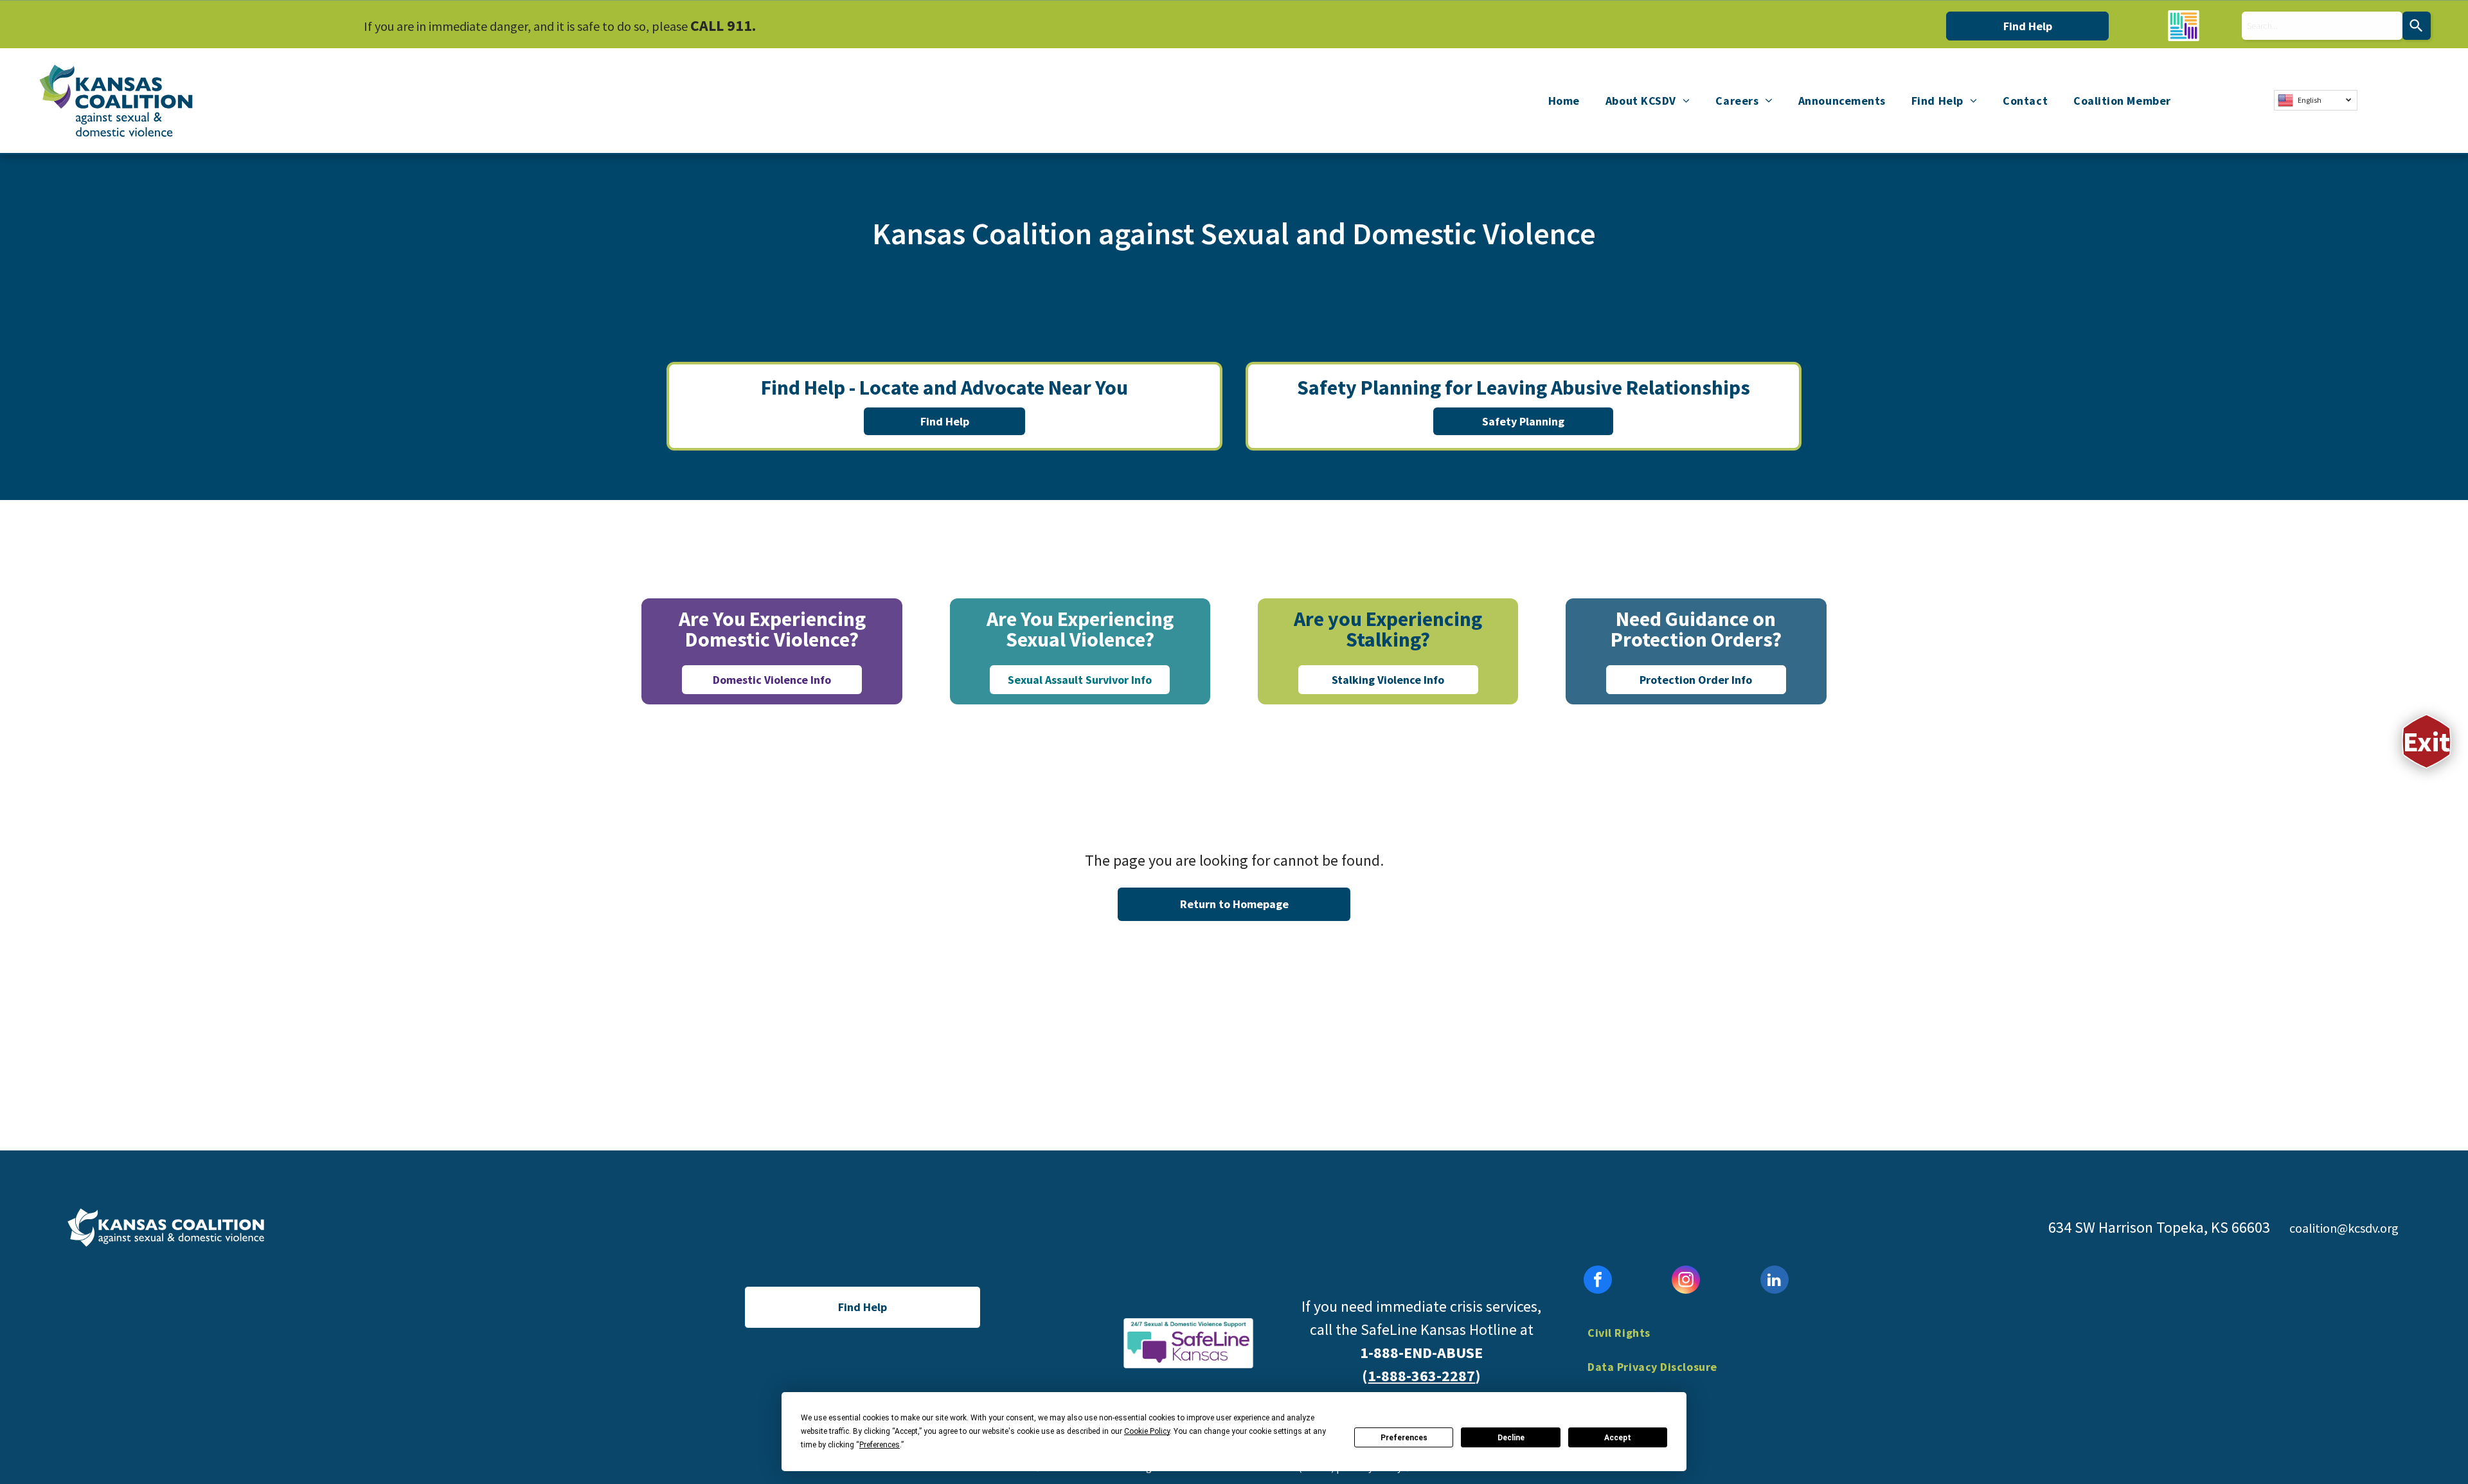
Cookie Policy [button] (1147, 1431)
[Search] (2417, 26)
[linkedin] (1775, 1281)
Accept (1618, 1438)
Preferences (1404, 1438)
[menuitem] (1564, 100)
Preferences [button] (880, 1445)
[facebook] (1598, 1281)
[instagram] (1686, 1281)
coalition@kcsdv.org (2344, 1228)
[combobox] (2322, 26)
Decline (1511, 1438)
